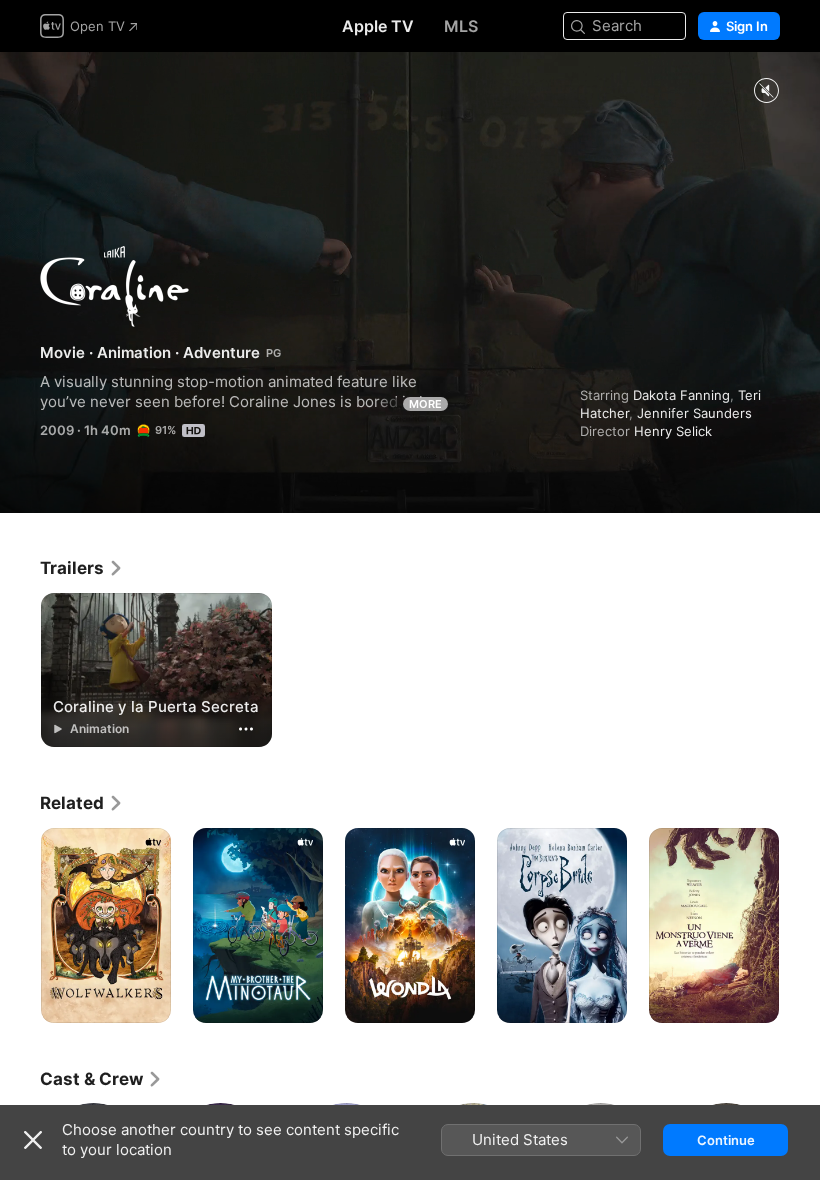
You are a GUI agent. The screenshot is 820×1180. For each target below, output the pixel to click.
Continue (726, 1140)
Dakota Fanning (681, 395)
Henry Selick (673, 431)
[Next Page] (800, 926)
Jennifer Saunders (694, 413)
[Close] (33, 1140)
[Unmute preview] (766, 91)
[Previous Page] (20, 926)
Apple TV (378, 26)
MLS (461, 26)
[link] (82, 568)
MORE (425, 404)
